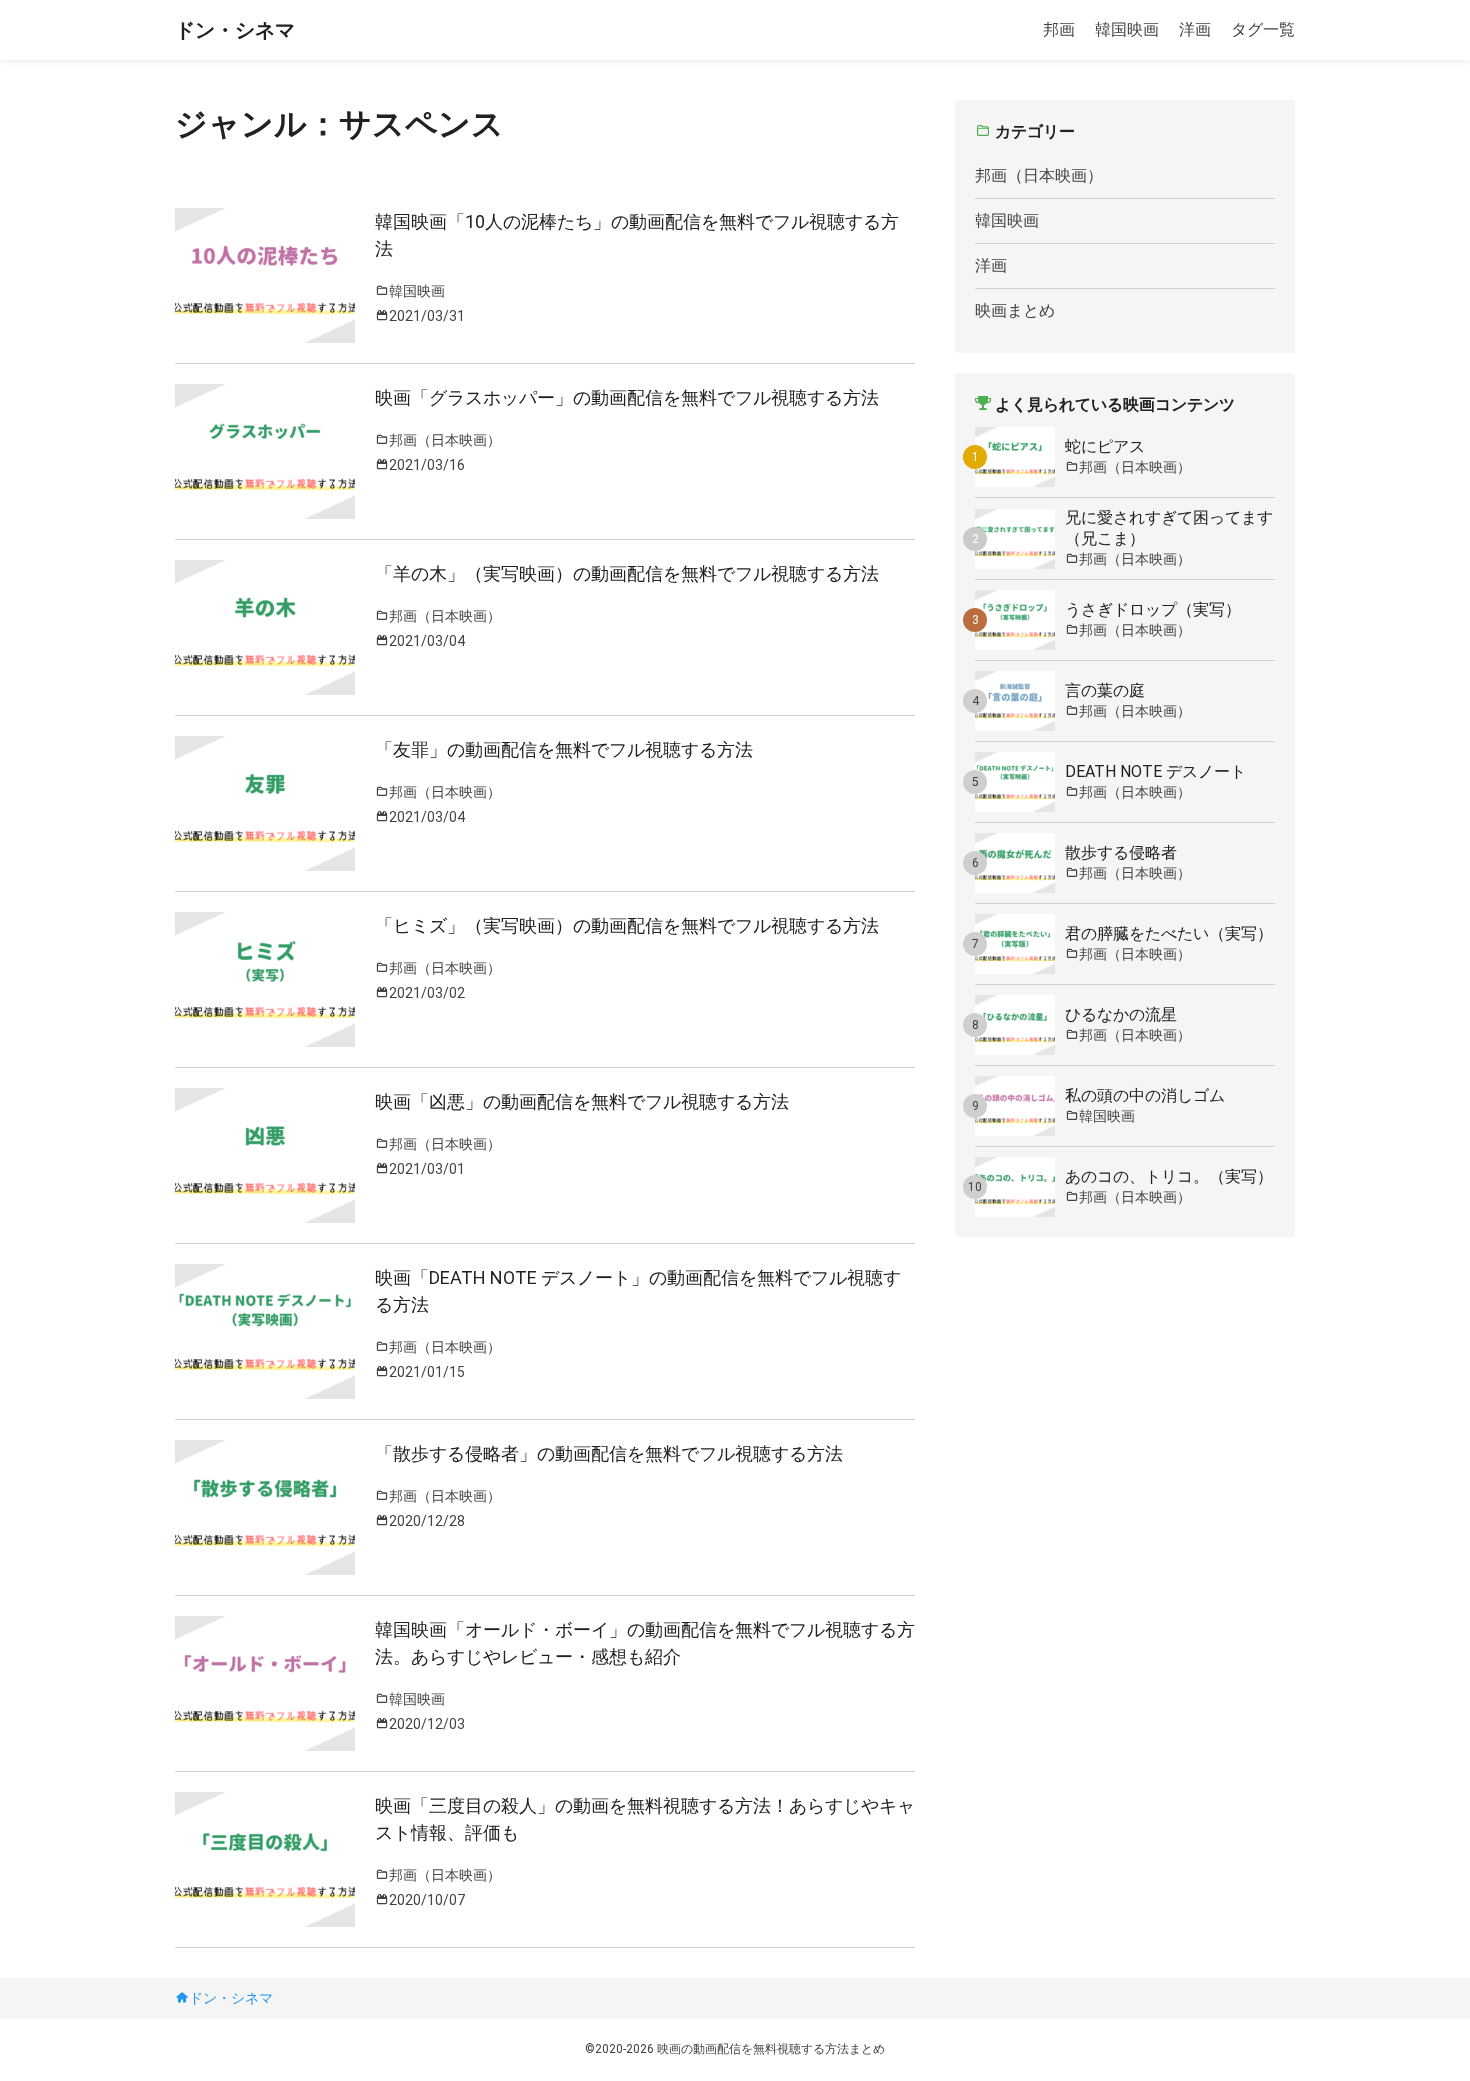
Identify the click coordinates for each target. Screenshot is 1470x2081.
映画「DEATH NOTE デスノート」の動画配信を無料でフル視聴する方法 (638, 1291)
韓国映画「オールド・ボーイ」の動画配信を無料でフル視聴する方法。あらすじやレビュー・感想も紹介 (645, 1643)
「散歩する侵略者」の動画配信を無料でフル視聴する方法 (609, 1453)
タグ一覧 (1263, 29)
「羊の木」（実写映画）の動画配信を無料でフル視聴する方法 (627, 573)
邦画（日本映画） (1039, 175)
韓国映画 (1127, 29)
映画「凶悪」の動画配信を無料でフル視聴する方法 (582, 1101)
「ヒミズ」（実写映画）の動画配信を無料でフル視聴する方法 (627, 925)
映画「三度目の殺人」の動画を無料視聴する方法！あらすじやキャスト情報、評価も (645, 1819)
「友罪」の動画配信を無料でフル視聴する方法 (564, 749)
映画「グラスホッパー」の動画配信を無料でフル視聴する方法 (627, 397)
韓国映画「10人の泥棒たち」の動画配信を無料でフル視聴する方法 (637, 235)
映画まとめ (1015, 310)
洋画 (1195, 29)
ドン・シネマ (235, 30)
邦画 (1059, 29)
